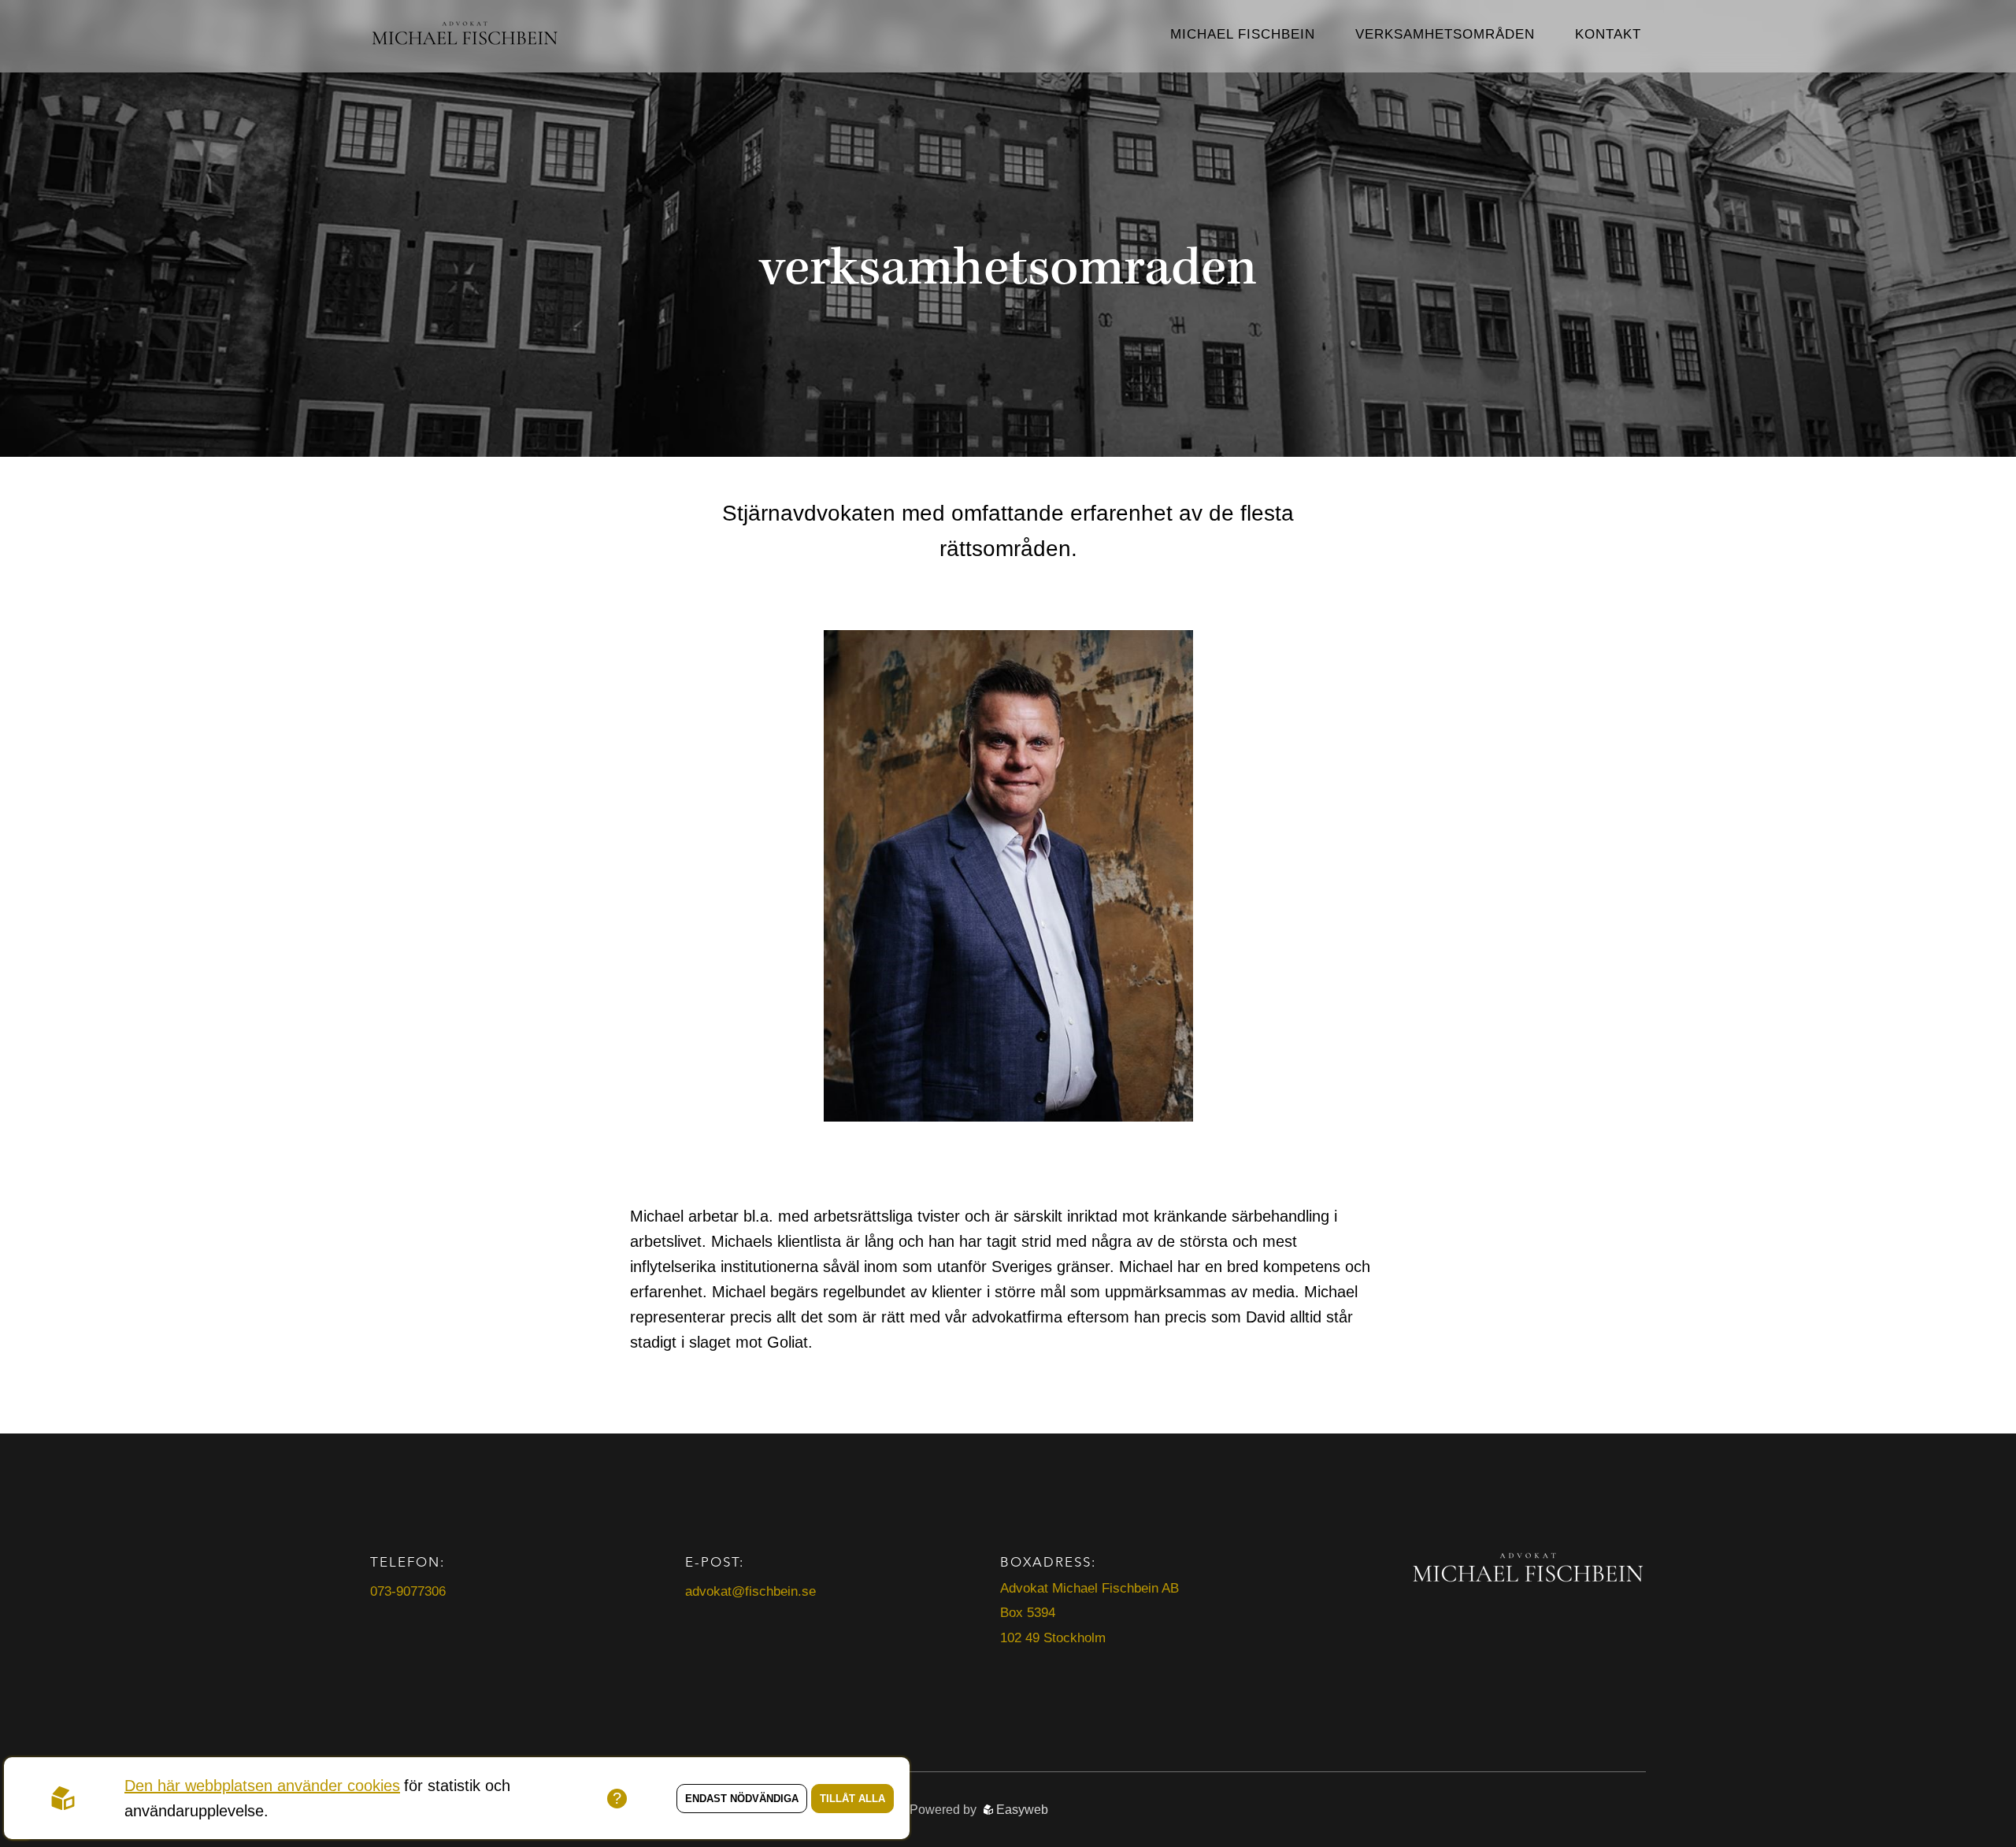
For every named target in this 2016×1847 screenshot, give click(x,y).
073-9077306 (408, 1591)
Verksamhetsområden (1445, 34)
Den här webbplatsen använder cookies (262, 1786)
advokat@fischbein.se (750, 1591)
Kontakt (1608, 34)
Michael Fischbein (1243, 34)
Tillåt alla (852, 1799)
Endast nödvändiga (742, 1799)
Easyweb (1021, 1810)
